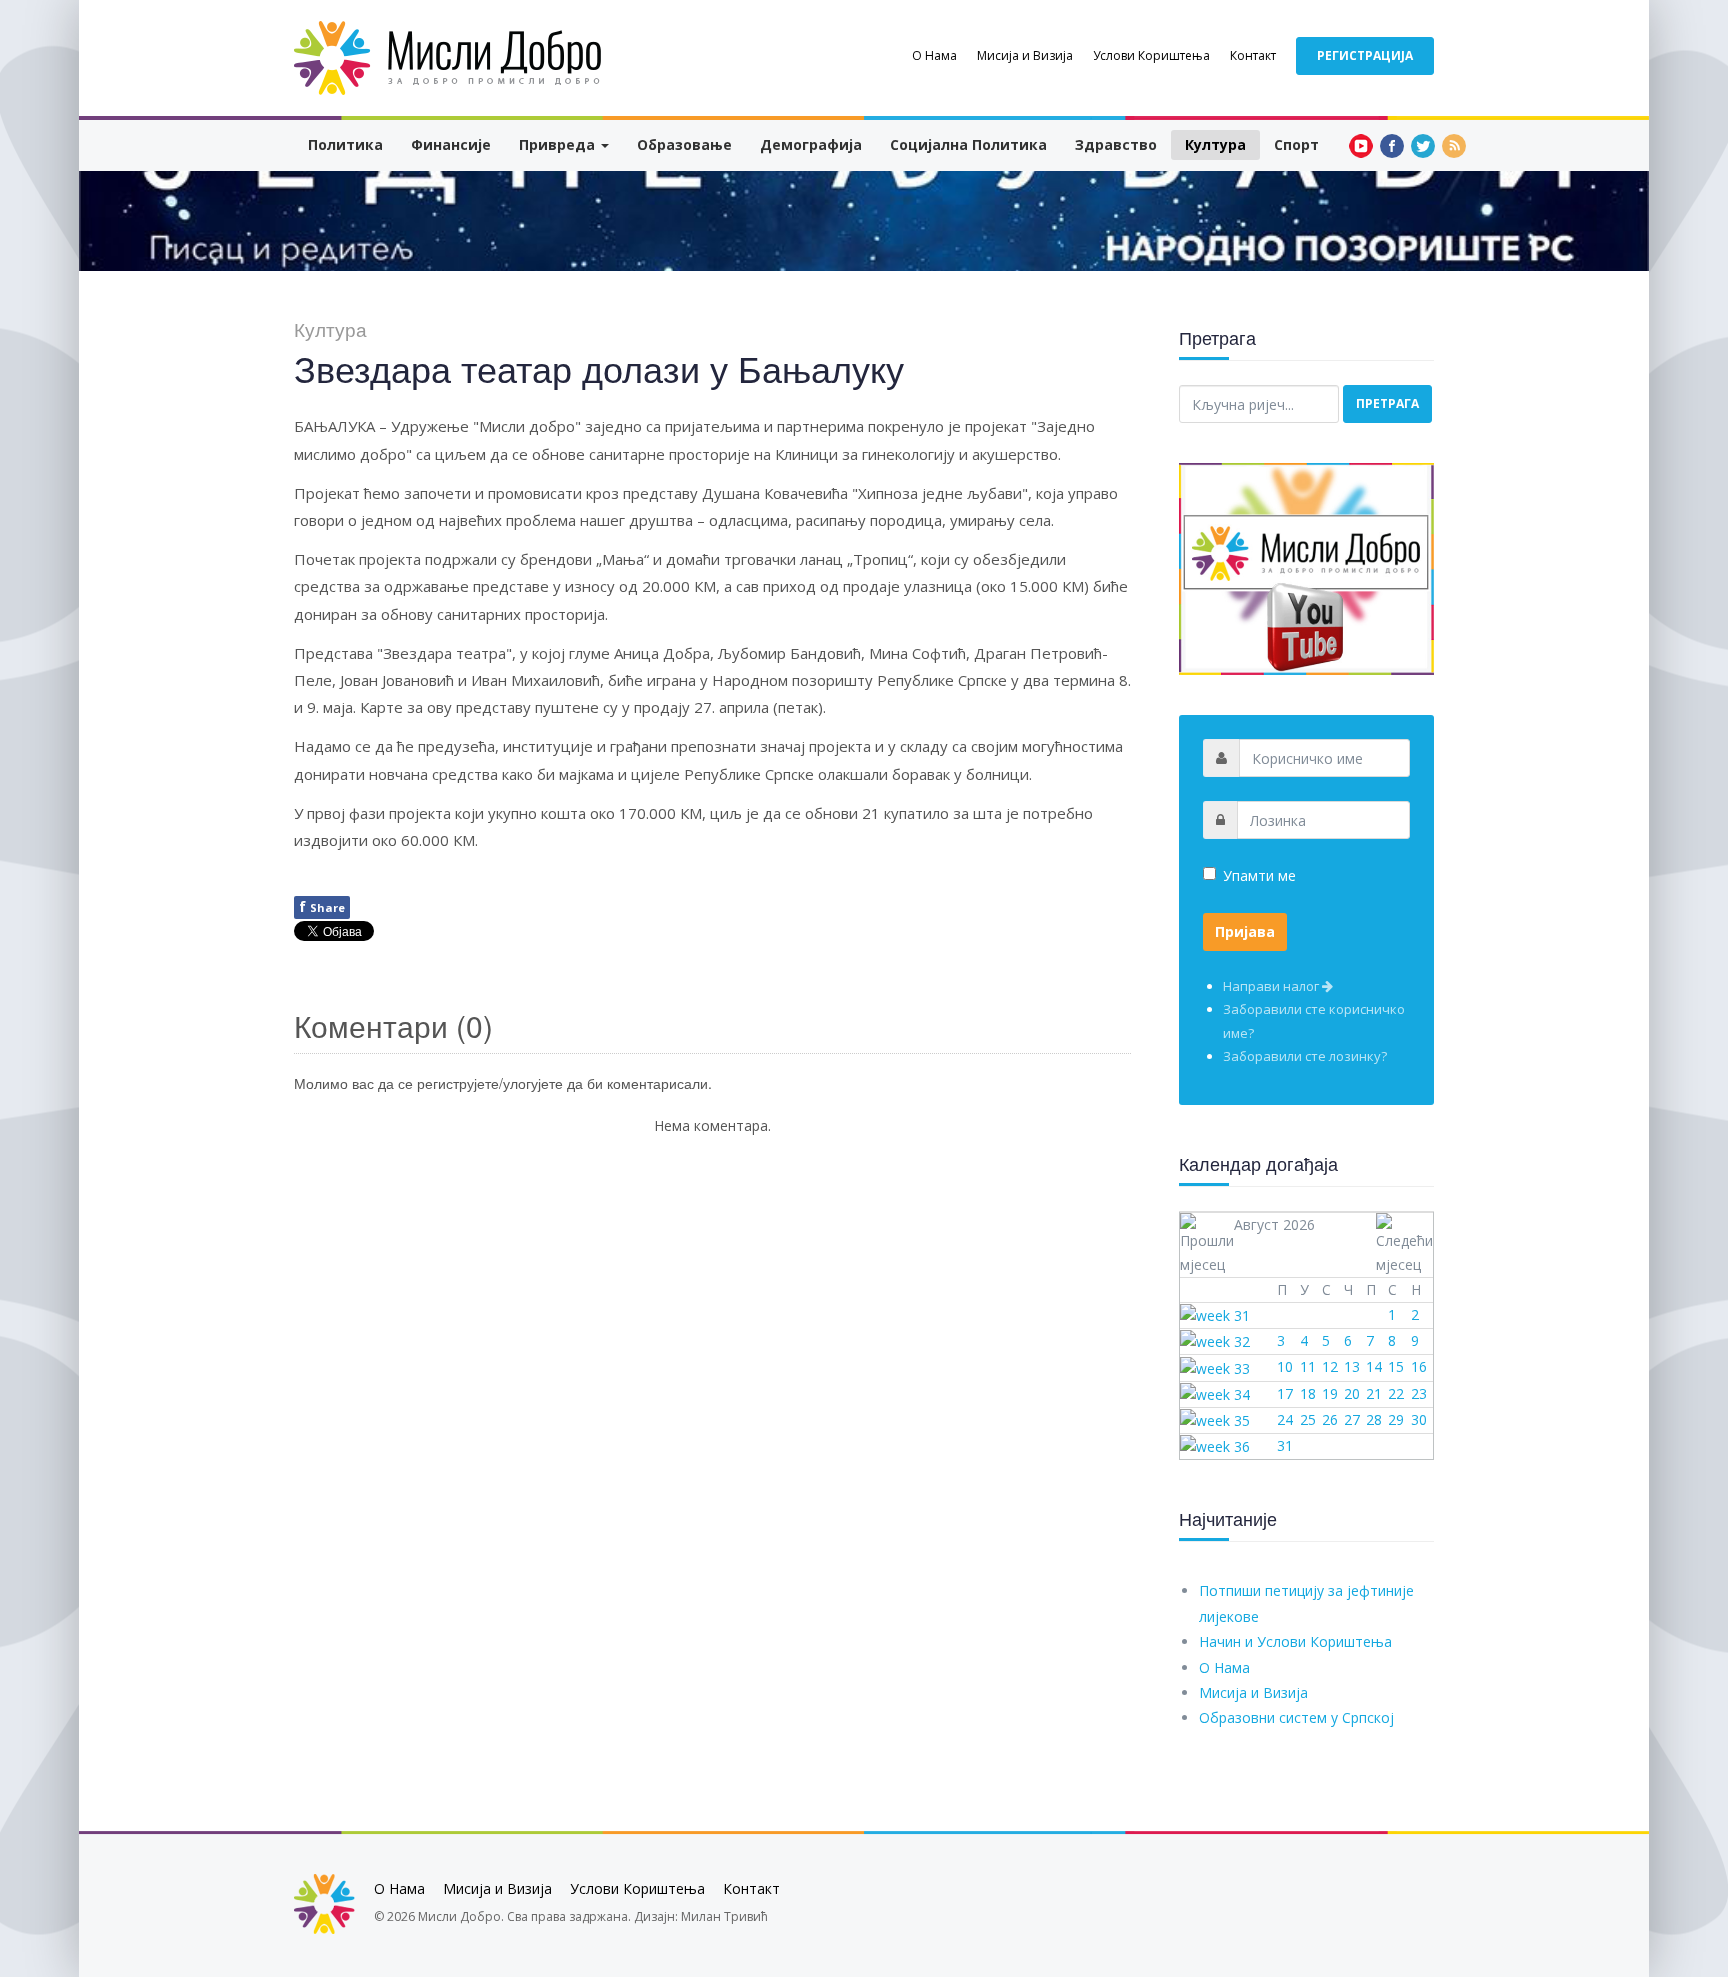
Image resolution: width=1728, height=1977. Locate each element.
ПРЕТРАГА (1387, 403)
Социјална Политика (968, 144)
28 (1374, 1419)
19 (1330, 1393)
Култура (1215, 144)
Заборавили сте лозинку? (1305, 1056)
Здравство (1116, 144)
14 (1374, 1366)
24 (1285, 1419)
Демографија (811, 144)
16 (1419, 1366)
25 (1308, 1419)
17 (1285, 1393)
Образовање (684, 144)
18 (1308, 1393)
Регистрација (1365, 55)
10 (1285, 1366)
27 (1352, 1419)
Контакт (1253, 55)
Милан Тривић (724, 1916)
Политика (345, 144)
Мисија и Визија (1025, 55)
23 (1419, 1393)
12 (1330, 1366)
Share (322, 906)
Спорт (1296, 144)
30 (1419, 1419)
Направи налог (1272, 986)
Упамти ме (1259, 875)
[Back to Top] (1679, 1812)
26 (1330, 1419)
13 (1352, 1366)
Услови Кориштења (1151, 55)
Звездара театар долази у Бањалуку (599, 367)
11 (1308, 1366)
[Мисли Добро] (449, 58)
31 (1285, 1445)
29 (1396, 1419)
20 (1352, 1393)
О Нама (934, 55)
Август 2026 (1274, 1224)
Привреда (559, 144)
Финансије (451, 144)
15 (1396, 1366)
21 (1374, 1393)
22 (1396, 1393)
